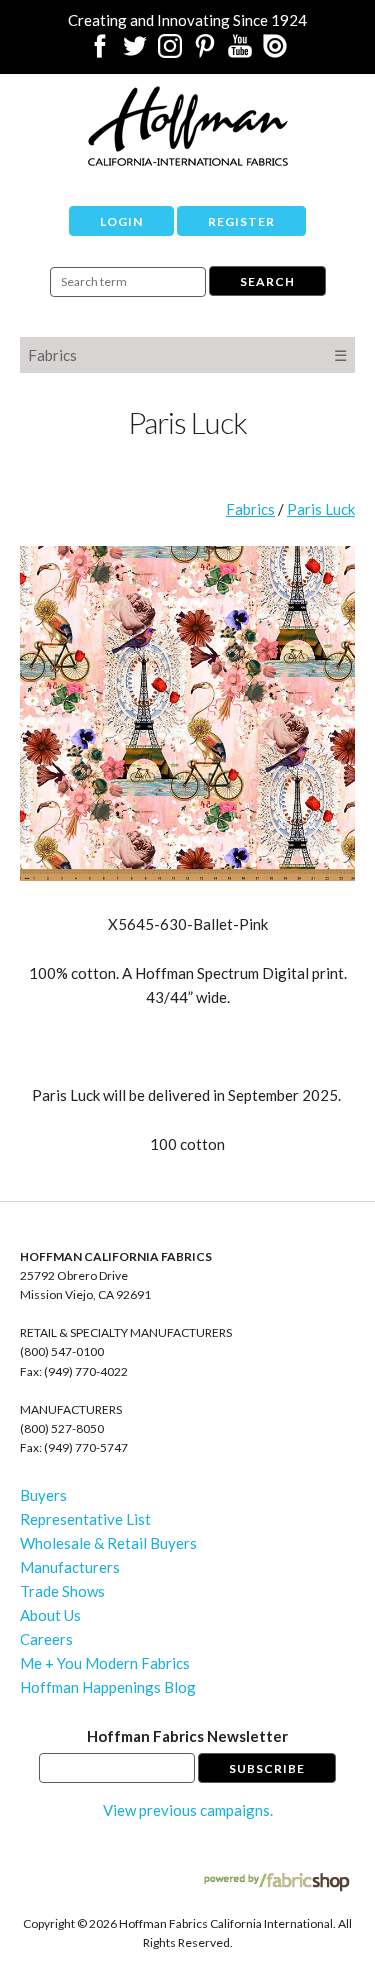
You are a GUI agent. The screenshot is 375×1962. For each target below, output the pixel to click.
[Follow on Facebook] (100, 52)
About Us (50, 1615)
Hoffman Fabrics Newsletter (187, 1736)
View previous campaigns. (188, 1810)
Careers (46, 1639)
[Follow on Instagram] (170, 52)
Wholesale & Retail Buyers (108, 1543)
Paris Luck (321, 509)
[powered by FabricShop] (276, 1882)
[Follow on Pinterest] (205, 52)
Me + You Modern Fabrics (105, 1663)
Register (241, 221)
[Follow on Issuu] (275, 52)
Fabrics (52, 355)
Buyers (43, 1495)
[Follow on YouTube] (240, 52)
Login (121, 221)
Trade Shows (62, 1591)
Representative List (85, 1519)
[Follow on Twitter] (135, 52)
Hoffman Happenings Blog (108, 1687)
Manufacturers (70, 1567)
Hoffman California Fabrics (188, 126)
